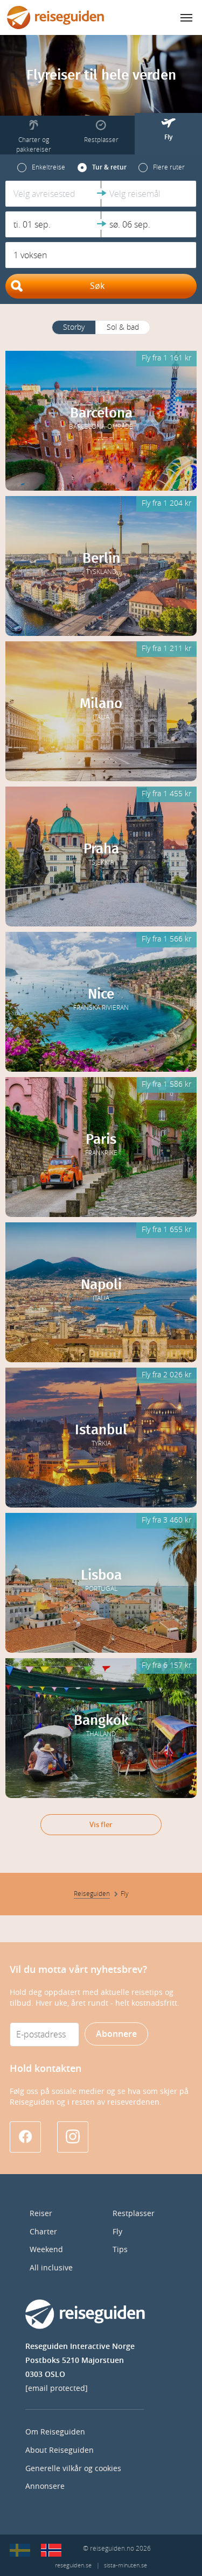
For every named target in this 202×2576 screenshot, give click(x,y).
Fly (117, 2232)
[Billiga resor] (20, 2550)
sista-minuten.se (126, 2566)
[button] (53, 194)
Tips (120, 2250)
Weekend (46, 2250)
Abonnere (116, 2034)
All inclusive (51, 2268)
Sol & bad (123, 327)
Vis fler (101, 1825)
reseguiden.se (73, 2566)
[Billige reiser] (51, 2550)
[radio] (41, 167)
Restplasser (134, 2214)
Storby (74, 327)
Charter (43, 2232)
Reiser (41, 2214)
